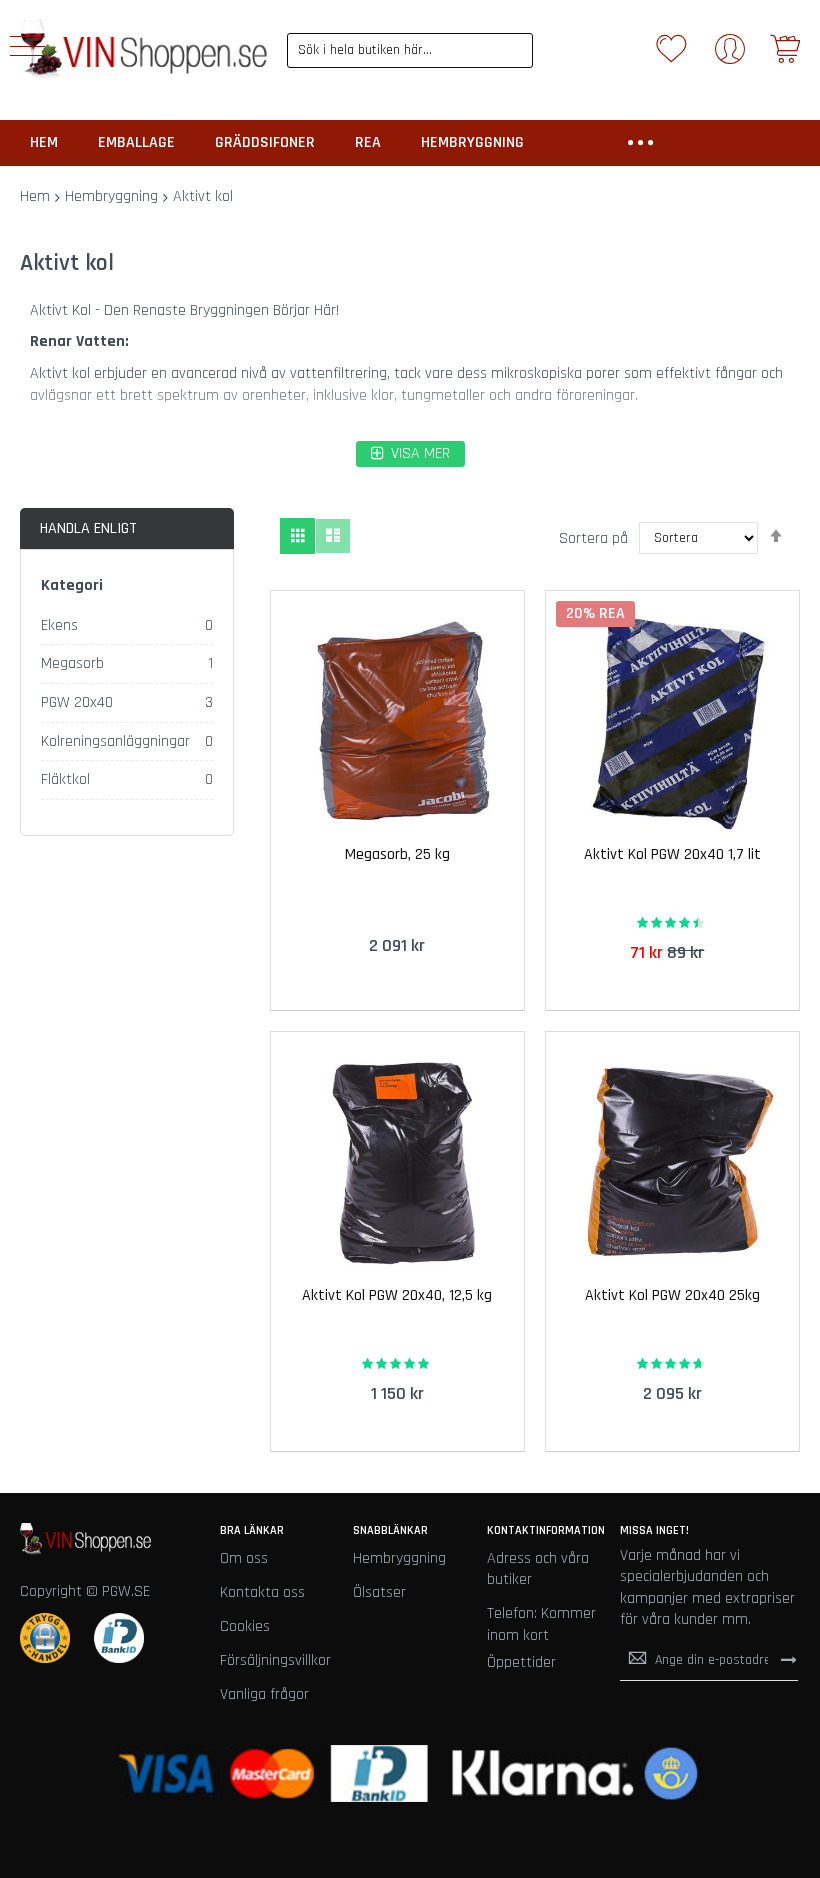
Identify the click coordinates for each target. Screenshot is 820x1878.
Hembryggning (111, 196)
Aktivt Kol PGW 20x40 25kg (672, 1295)
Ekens (59, 625)
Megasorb (72, 663)
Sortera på (593, 537)
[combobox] (410, 50)
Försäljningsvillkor (275, 1660)
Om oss (244, 1558)
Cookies (245, 1626)
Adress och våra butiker (538, 1569)
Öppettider (521, 1662)
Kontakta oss (262, 1592)
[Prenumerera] (789, 1660)
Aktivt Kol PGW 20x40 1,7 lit (672, 854)
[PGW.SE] (143, 50)
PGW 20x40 (77, 702)
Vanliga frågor (264, 1694)
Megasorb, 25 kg (397, 854)
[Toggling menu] (27, 46)
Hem (35, 196)
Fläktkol (65, 779)
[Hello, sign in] (730, 55)
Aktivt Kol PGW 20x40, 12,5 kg (397, 1295)
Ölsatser (379, 1592)
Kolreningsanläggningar (115, 741)
